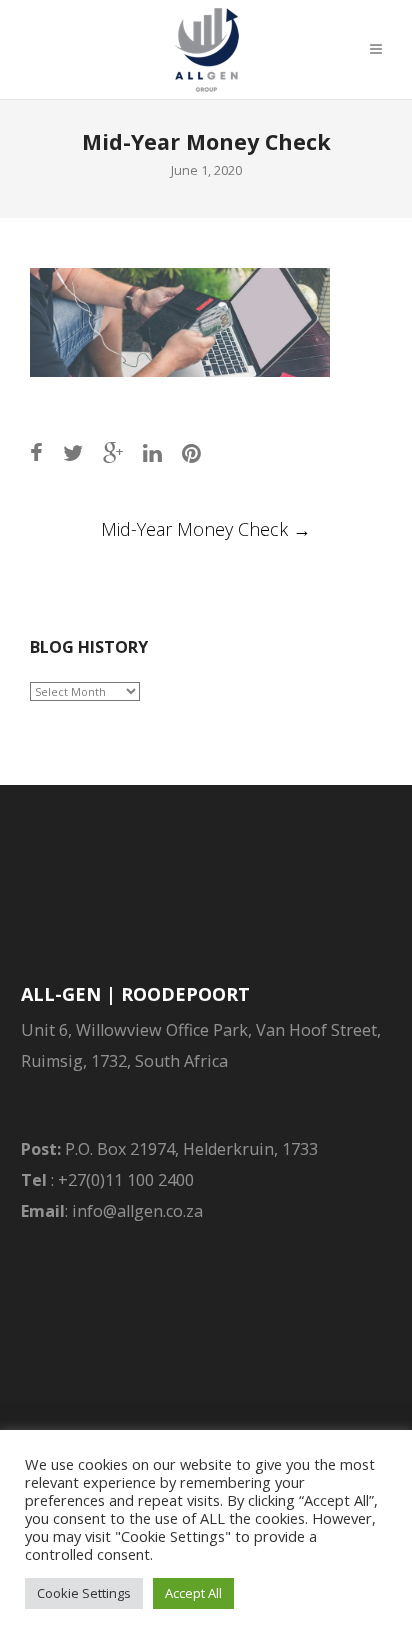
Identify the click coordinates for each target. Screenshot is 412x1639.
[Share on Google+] (113, 452)
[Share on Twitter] (73, 452)
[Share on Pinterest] (191, 452)
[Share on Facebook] (36, 452)
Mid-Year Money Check (206, 529)
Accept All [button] (193, 1593)
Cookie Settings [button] (84, 1593)
